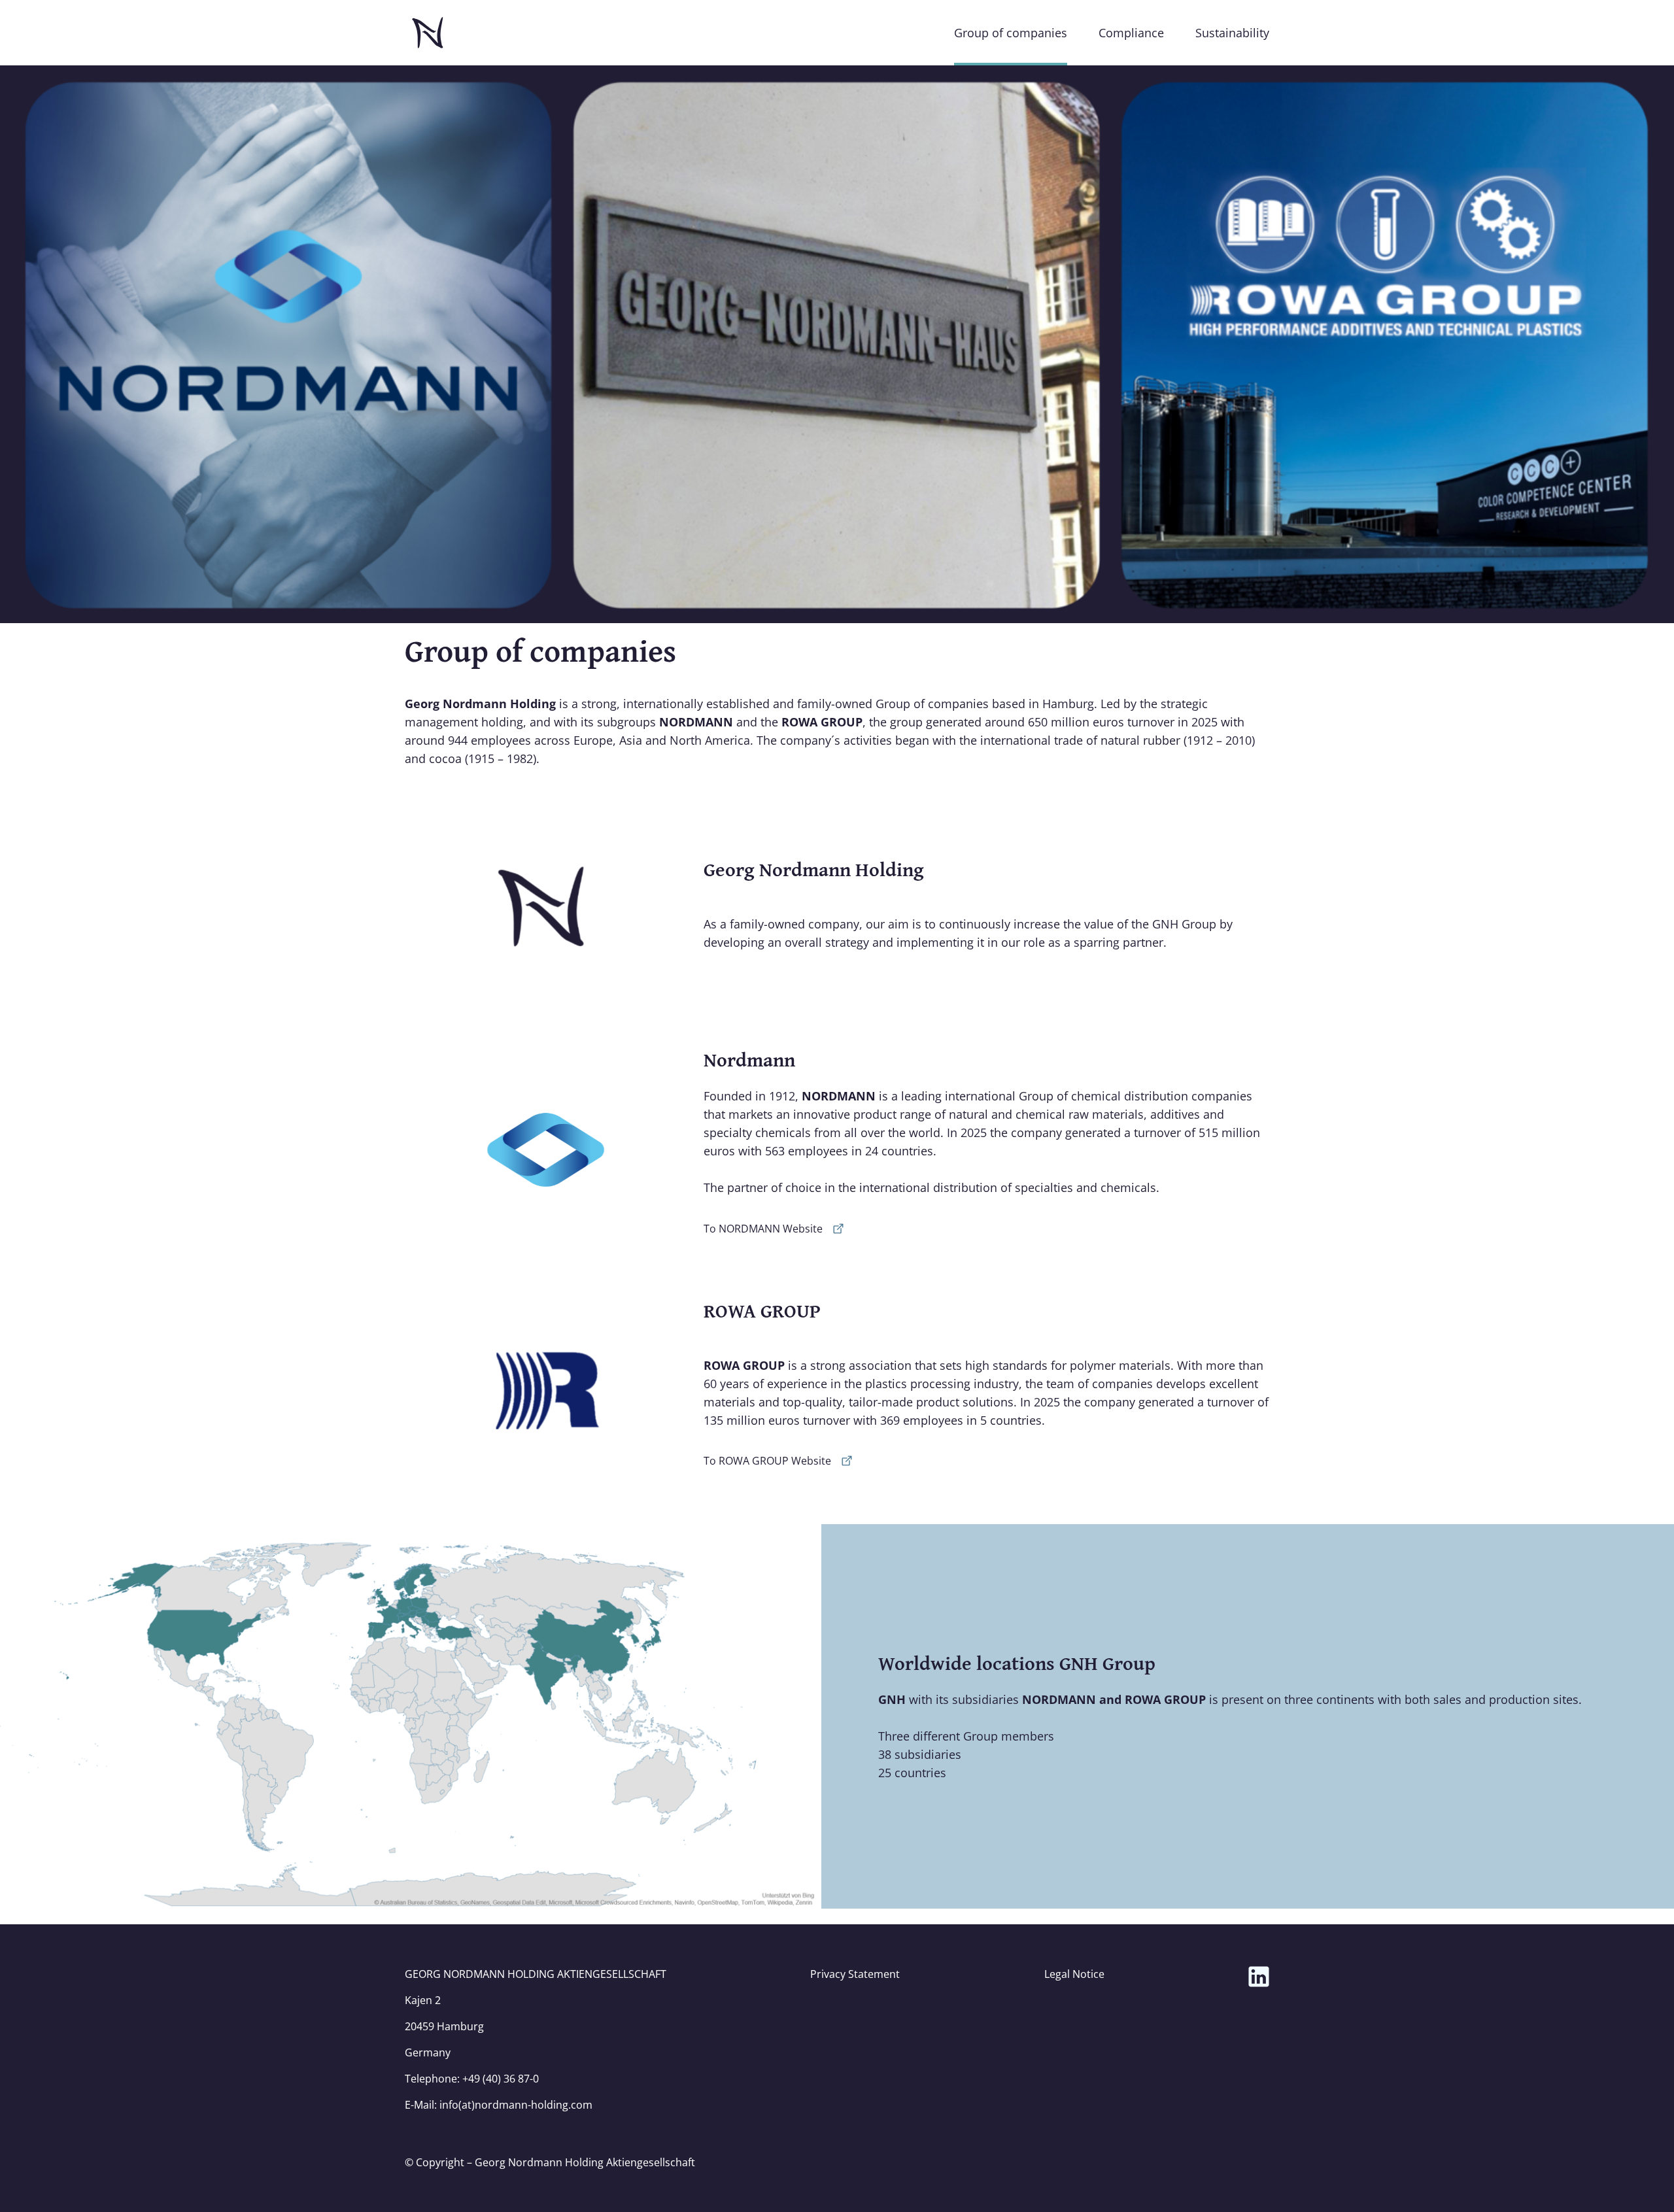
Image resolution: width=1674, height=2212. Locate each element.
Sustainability (1232, 33)
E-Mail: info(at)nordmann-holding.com (499, 2105)
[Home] (428, 33)
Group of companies (1011, 33)
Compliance (1131, 33)
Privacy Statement (855, 1974)
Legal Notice (1074, 1974)
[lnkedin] (1259, 1977)
